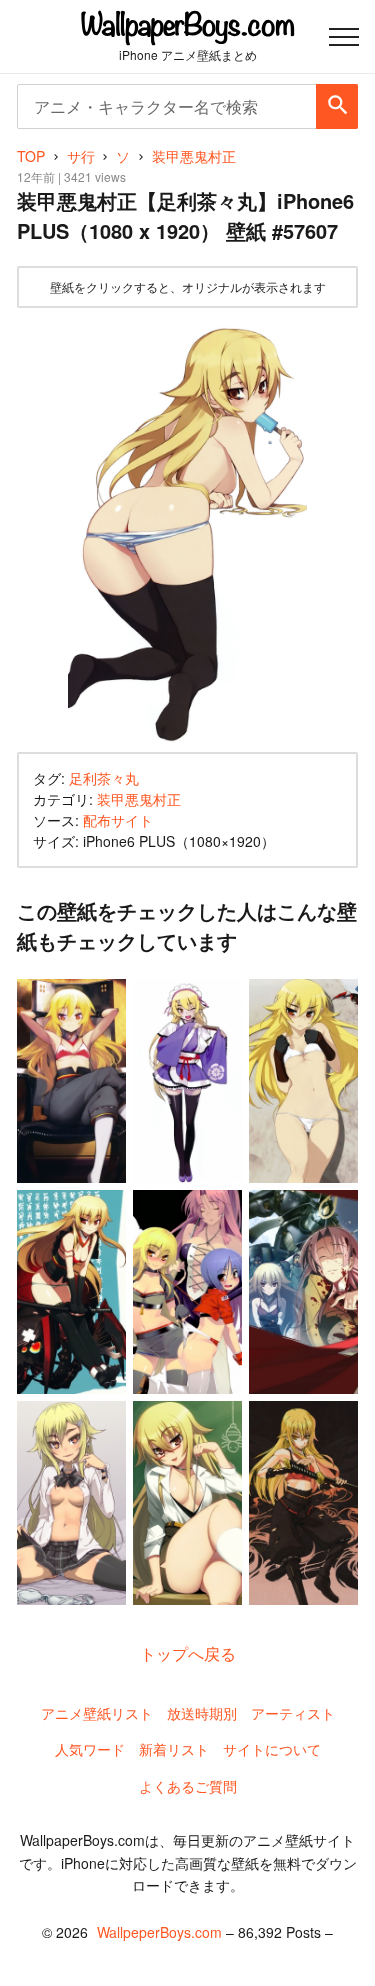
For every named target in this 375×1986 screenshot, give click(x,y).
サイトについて (272, 1749)
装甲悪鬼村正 (139, 799)
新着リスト (174, 1749)
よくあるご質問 (188, 1786)
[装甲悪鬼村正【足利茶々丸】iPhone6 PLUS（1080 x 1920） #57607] (187, 530)
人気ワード (90, 1749)
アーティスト (293, 1713)
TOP (31, 156)
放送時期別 (202, 1713)
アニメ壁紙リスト (97, 1713)
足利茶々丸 (104, 778)
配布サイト (118, 820)
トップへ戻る (188, 1653)
